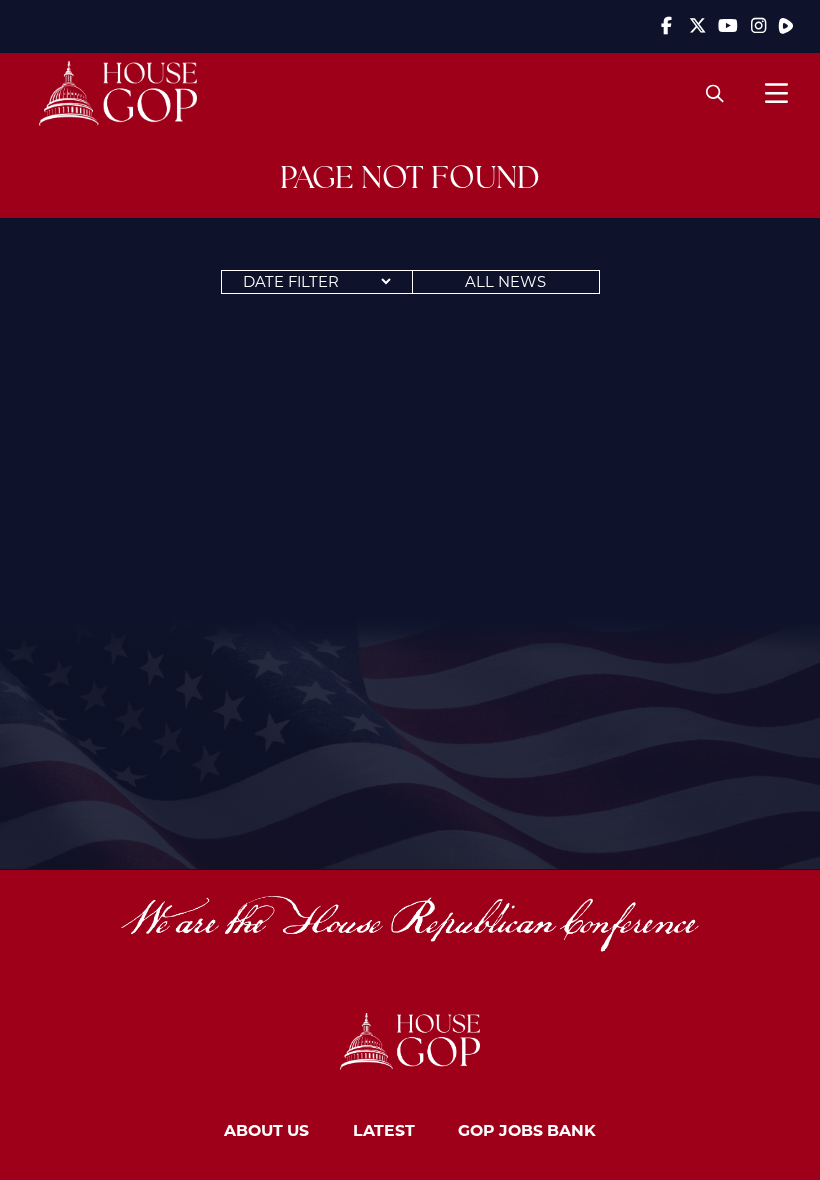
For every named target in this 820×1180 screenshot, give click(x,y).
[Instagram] (758, 26)
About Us (266, 1129)
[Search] (715, 93)
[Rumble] (786, 26)
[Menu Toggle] (776, 93)
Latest (384, 1129)
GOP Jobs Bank (527, 1129)
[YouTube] (728, 26)
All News (505, 281)
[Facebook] (667, 26)
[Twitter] (697, 26)
